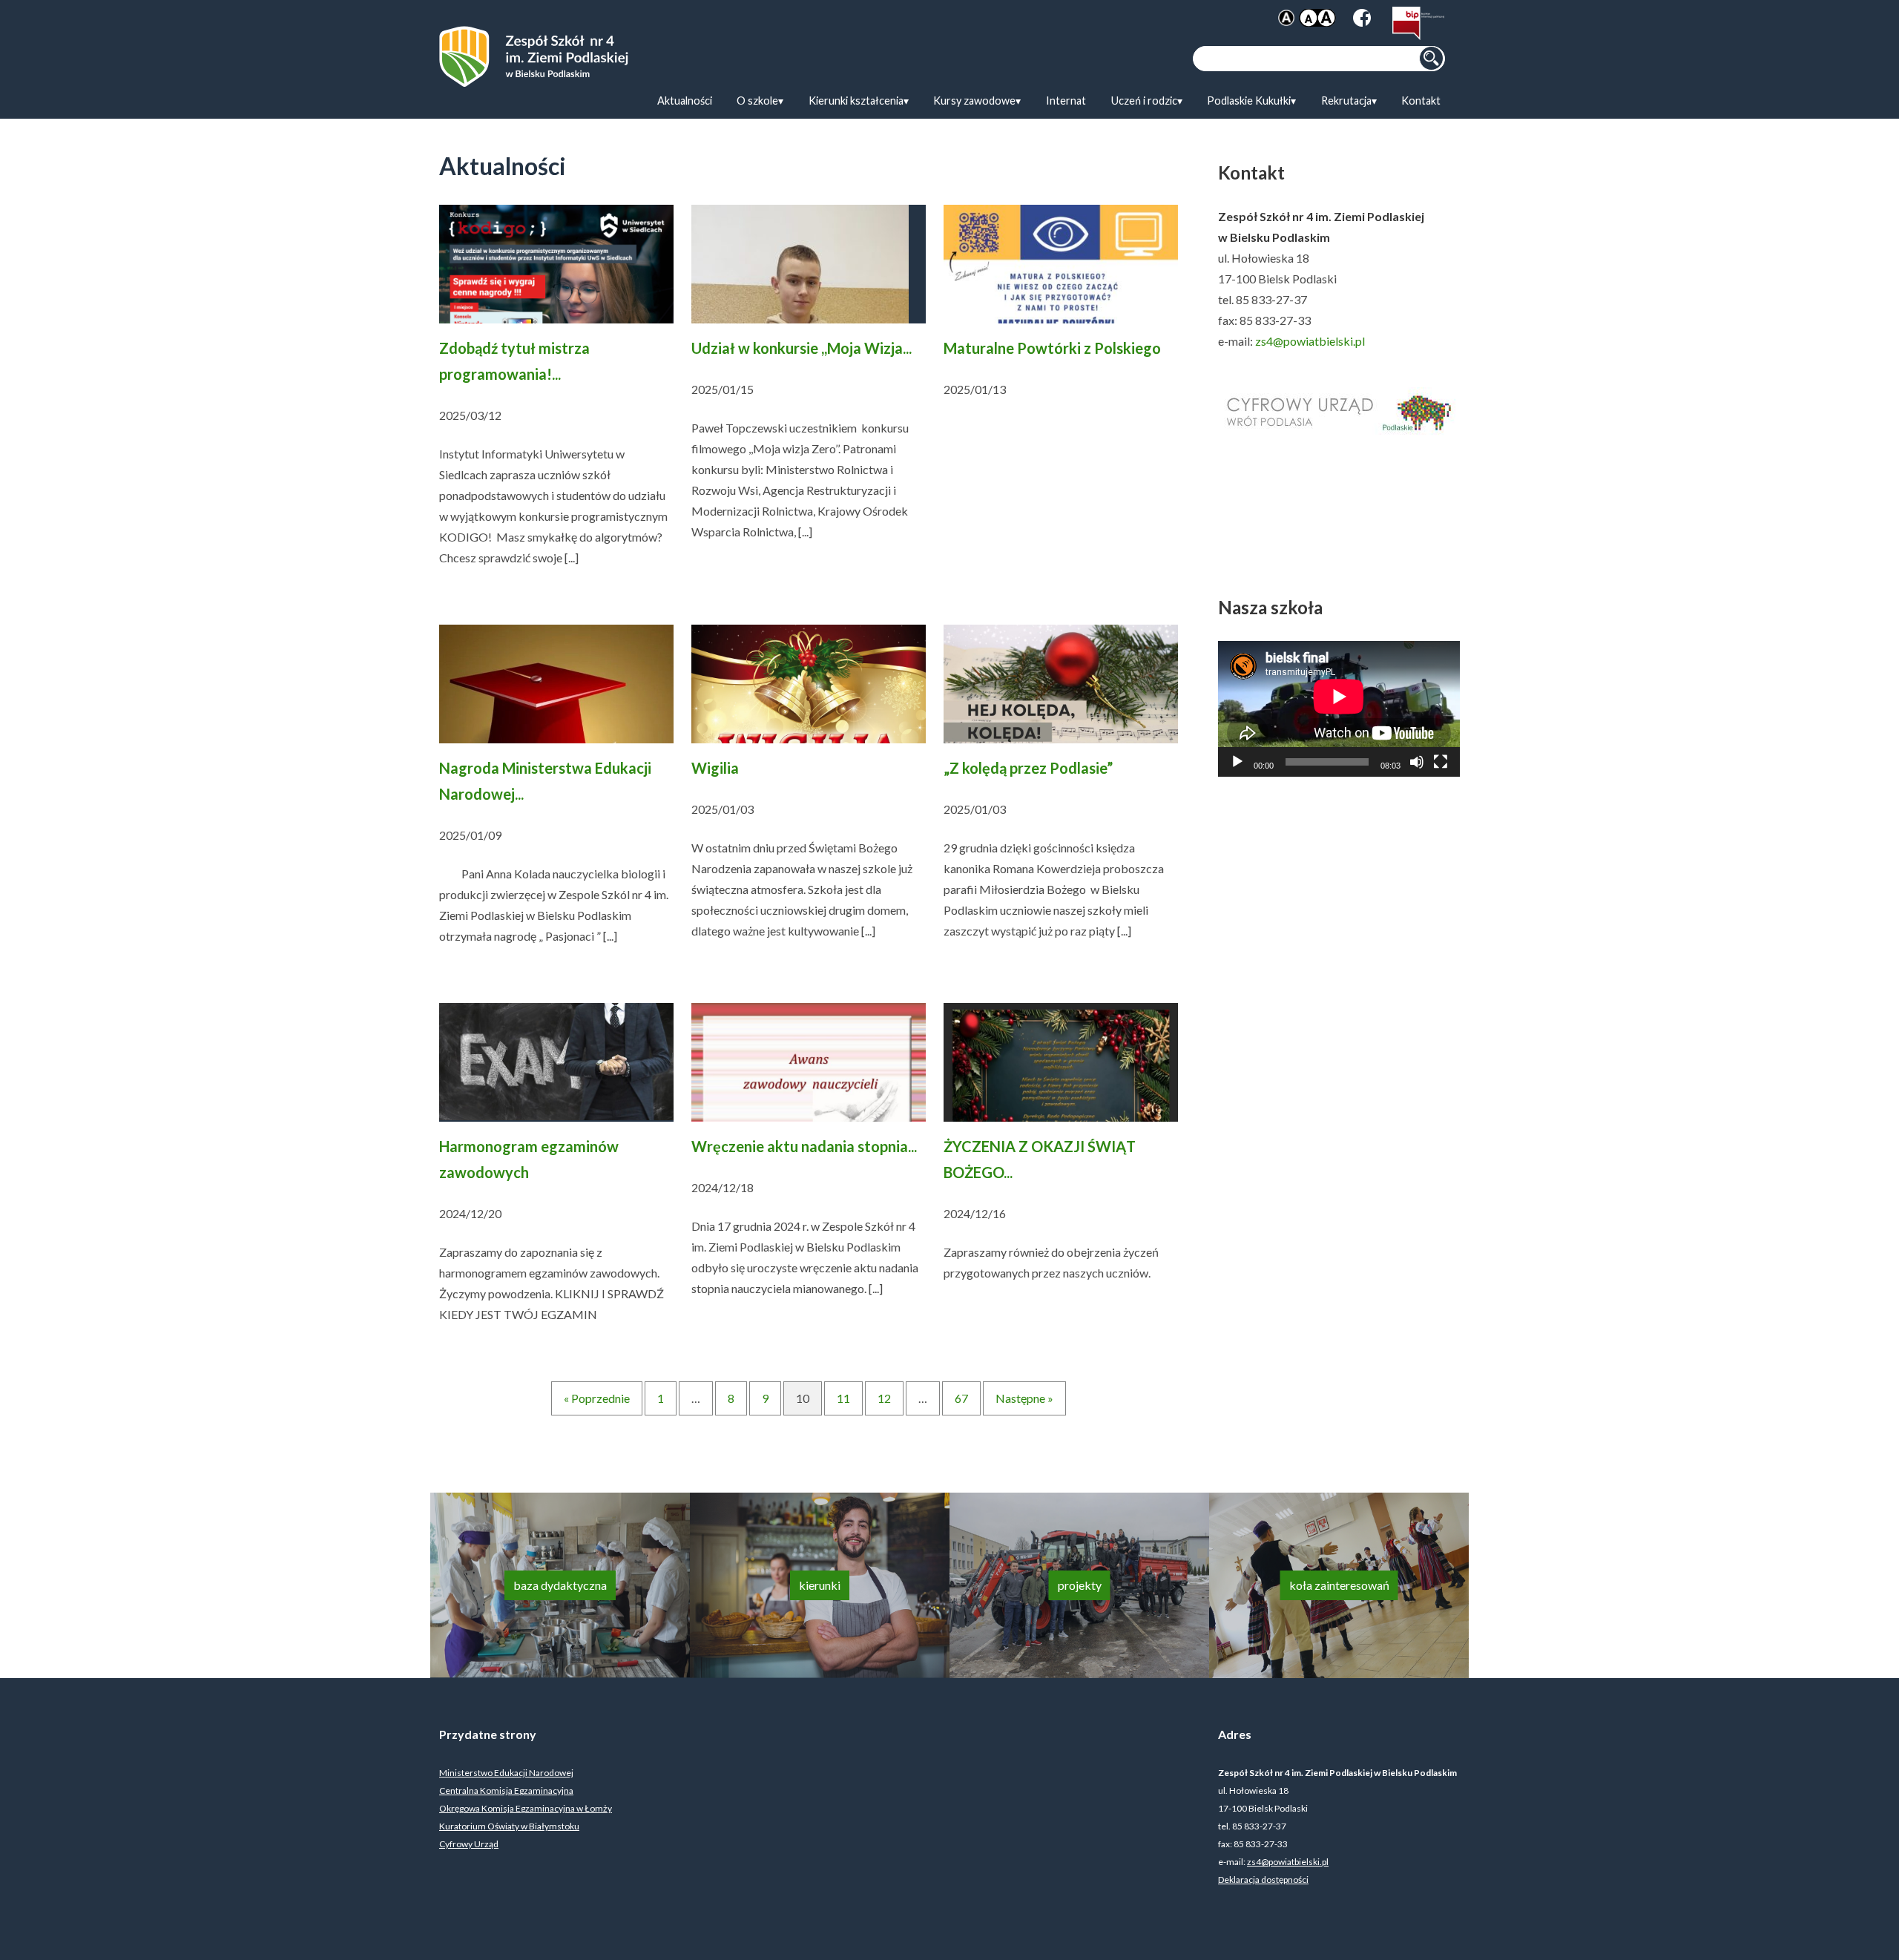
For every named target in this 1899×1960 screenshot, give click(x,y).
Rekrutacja (1346, 101)
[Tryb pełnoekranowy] (1441, 762)
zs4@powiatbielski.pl (1310, 341)
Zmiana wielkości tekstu (1317, 18)
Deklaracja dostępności (1263, 1880)
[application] (1339, 709)
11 (843, 1398)
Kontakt (1421, 101)
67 (961, 1398)
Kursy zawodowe (974, 101)
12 (884, 1398)
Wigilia (715, 768)
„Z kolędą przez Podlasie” (1028, 768)
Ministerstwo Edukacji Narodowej (506, 1773)
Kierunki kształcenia (856, 101)
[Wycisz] (1417, 762)
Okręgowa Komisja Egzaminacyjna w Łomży (526, 1808)
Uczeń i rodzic (1144, 101)
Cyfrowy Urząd (469, 1844)
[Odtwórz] (1237, 762)
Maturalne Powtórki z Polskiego (1052, 348)
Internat (1066, 101)
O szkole (757, 101)
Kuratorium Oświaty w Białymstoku (509, 1826)
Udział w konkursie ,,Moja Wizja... (802, 348)
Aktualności (685, 101)
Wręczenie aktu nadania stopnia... (804, 1146)
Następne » (1024, 1398)
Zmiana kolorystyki (1286, 18)
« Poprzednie (597, 1398)
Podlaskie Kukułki (1249, 101)
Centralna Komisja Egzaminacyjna (506, 1790)
